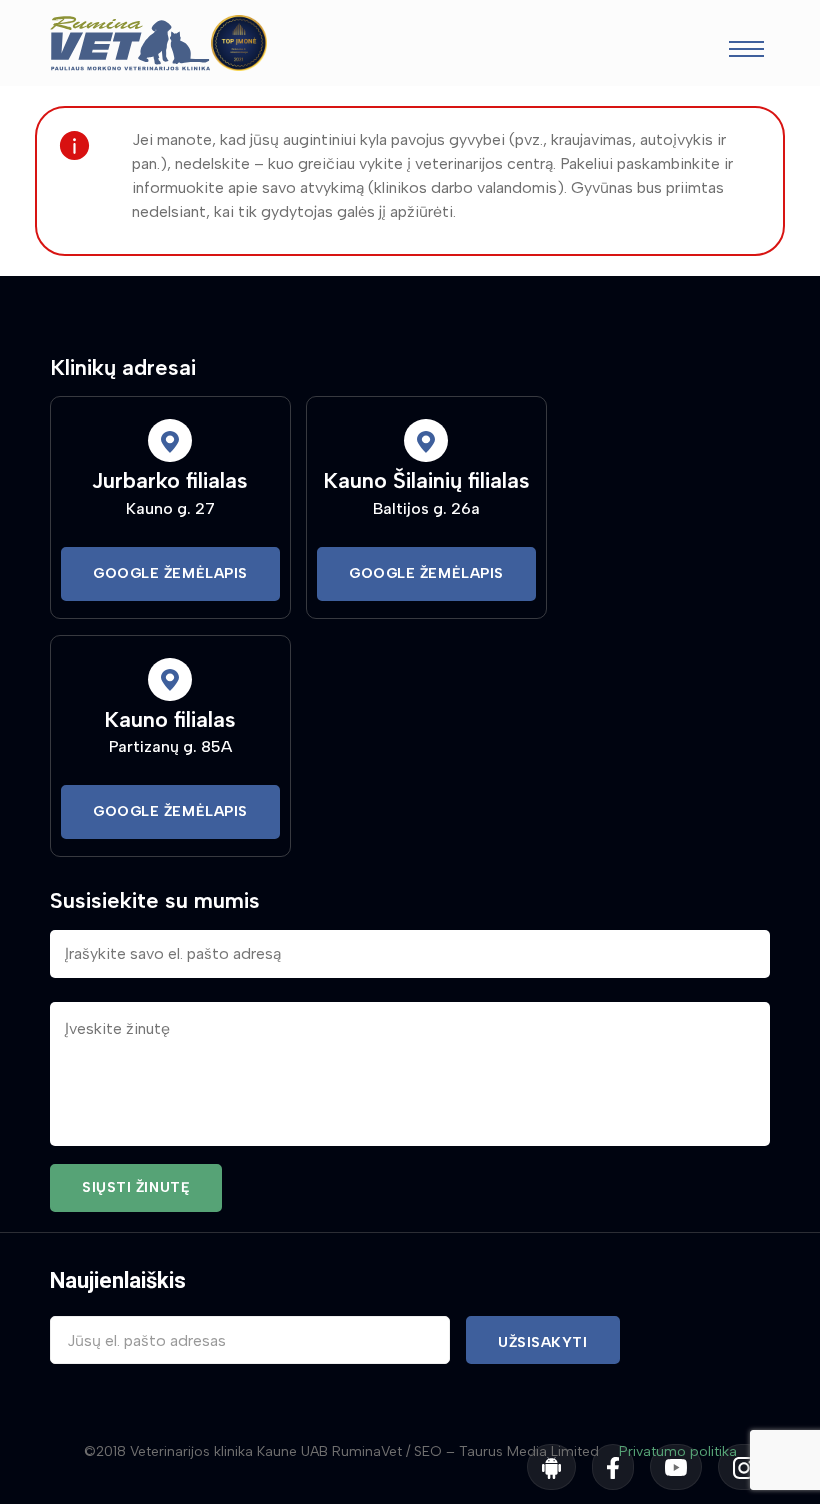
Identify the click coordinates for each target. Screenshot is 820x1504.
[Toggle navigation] (746, 51)
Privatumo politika (678, 1451)
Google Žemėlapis (170, 573)
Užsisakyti (543, 1342)
